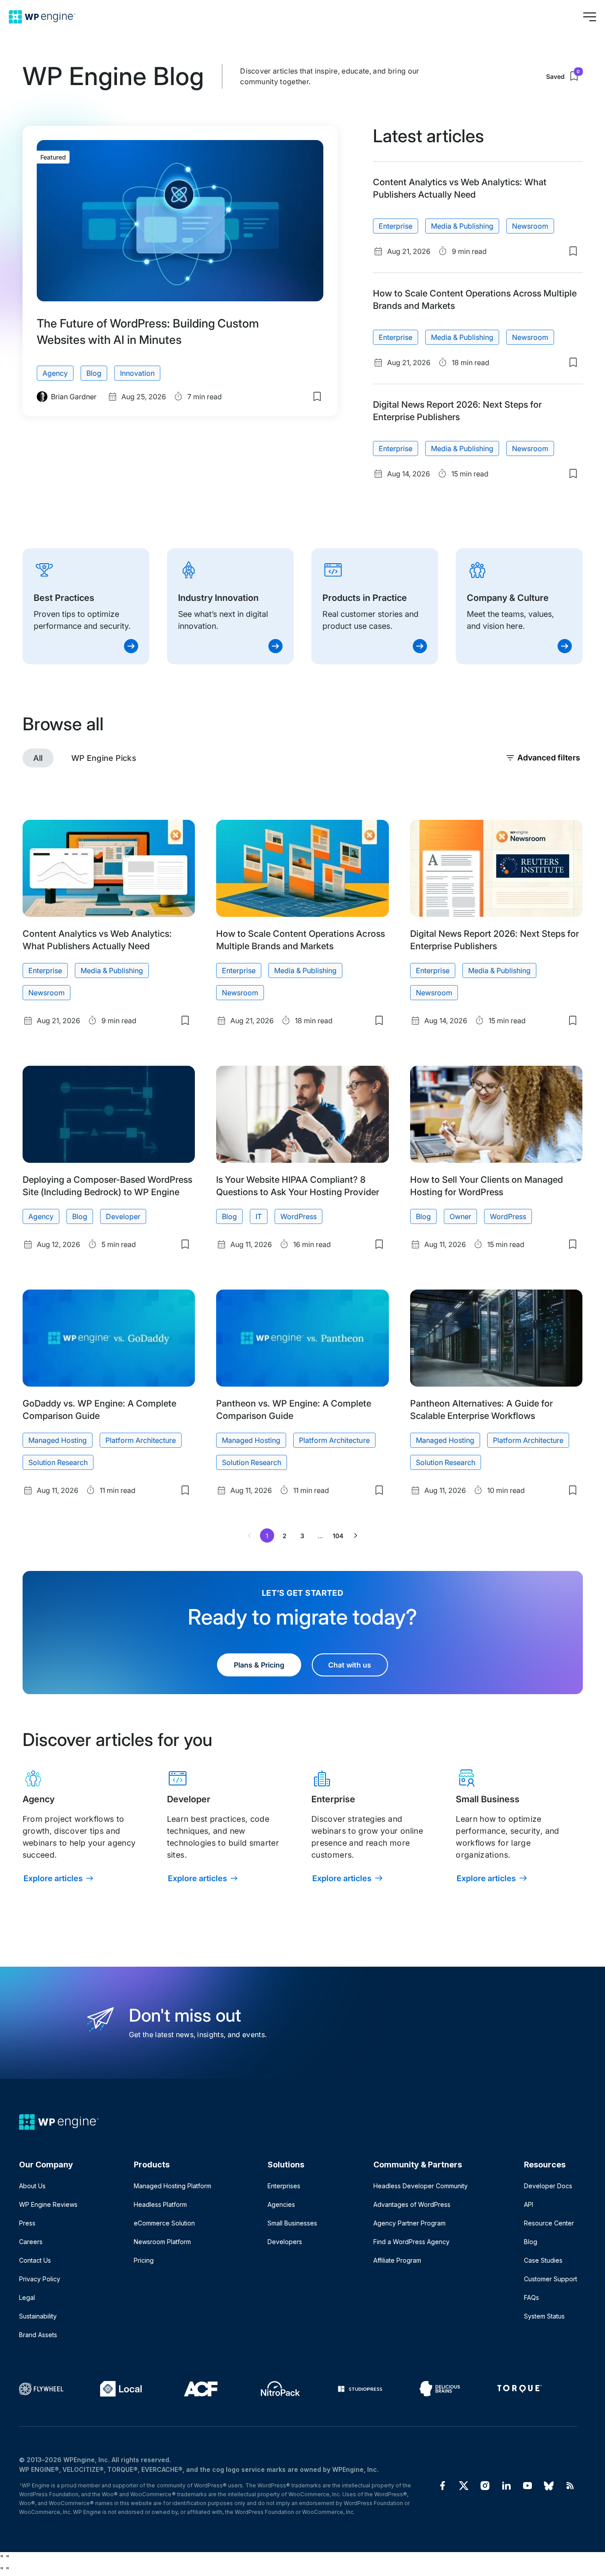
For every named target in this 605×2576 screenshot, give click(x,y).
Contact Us (35, 2260)
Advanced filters (549, 758)
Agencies (281, 2204)
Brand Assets (38, 2335)
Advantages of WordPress (412, 2204)
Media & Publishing (462, 226)
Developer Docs (548, 2186)
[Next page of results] (356, 1535)
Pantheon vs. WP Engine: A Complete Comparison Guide (294, 1410)
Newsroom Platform (162, 2242)
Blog (94, 373)
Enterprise (396, 226)
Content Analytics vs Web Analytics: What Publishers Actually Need (460, 188)
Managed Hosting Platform (173, 2186)
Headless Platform (160, 2204)
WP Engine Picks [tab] (104, 758)
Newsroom (530, 226)
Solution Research (58, 1462)
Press (27, 2223)
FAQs (531, 2297)
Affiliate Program (397, 2260)
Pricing (144, 2260)
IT (259, 1216)
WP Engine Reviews (48, 2204)
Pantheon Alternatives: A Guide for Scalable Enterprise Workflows (481, 1410)
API (529, 2204)
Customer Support (551, 2279)
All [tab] (38, 758)
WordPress (299, 1216)
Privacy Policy (40, 2279)
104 (338, 1536)
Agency (55, 373)
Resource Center (549, 2223)
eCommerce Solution (164, 2223)
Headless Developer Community (421, 2186)
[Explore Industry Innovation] (230, 606)
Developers (285, 2242)
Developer (123, 1216)
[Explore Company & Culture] (519, 606)
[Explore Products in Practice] (375, 606)
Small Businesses (292, 2223)
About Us (32, 2186)
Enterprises (284, 2186)
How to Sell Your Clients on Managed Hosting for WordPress (487, 1186)
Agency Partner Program (409, 2223)
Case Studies (543, 2260)
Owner (460, 1216)
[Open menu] (589, 17)
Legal (27, 2297)
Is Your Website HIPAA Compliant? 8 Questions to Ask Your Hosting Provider (297, 1186)
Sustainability (38, 2316)
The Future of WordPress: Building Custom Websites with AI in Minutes (148, 331)
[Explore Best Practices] (86, 606)
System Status (544, 2316)
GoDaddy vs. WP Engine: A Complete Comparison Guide (99, 1410)
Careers (31, 2242)
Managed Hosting (58, 1440)
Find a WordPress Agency (411, 2242)
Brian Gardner (74, 397)
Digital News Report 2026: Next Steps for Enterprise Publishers (457, 411)
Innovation (137, 373)
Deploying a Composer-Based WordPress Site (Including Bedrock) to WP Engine (107, 1186)
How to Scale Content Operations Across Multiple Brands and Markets (475, 300)
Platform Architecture (141, 1440)
